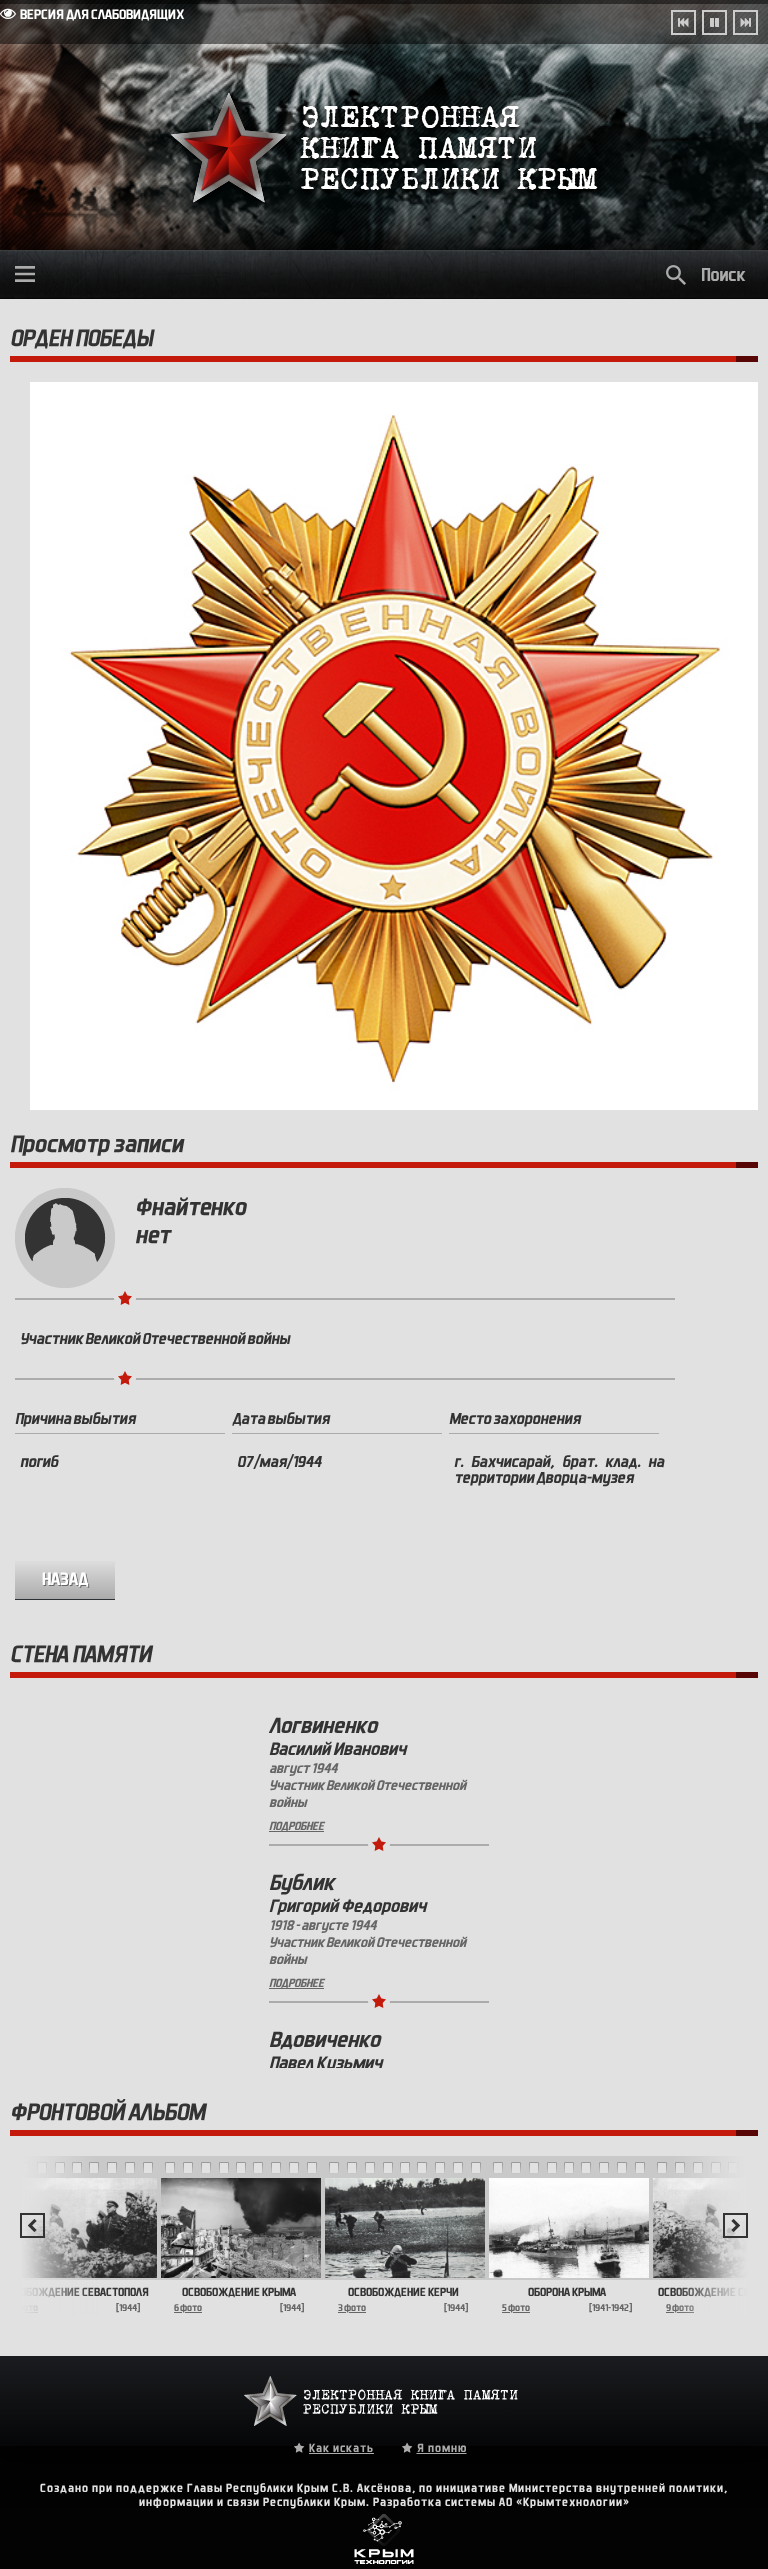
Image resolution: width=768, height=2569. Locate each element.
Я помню (442, 2448)
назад (65, 1579)
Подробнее (296, 1826)
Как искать (341, 2448)
